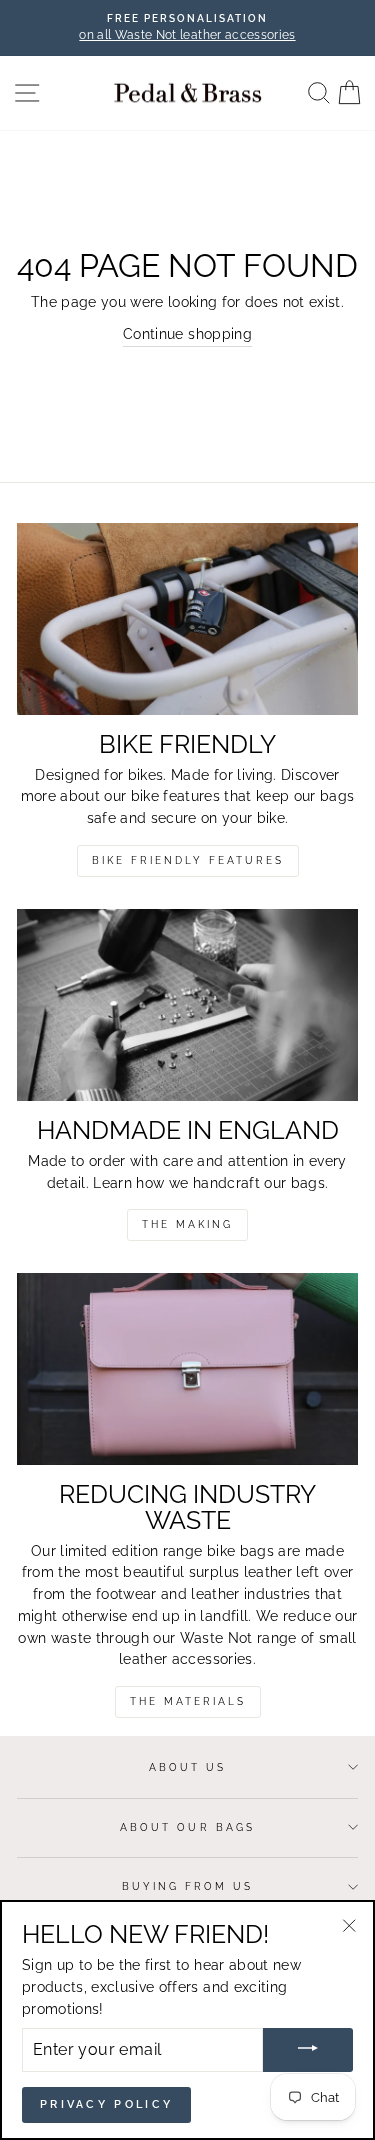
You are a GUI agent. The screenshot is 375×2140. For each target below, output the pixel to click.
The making (187, 1224)
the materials (188, 1701)
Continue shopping (187, 334)
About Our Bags (187, 1827)
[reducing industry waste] (187, 1369)
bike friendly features (188, 860)
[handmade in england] (187, 1005)
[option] (187, 28)
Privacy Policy (106, 2104)
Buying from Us (188, 1886)
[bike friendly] (187, 619)
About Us (187, 1767)
